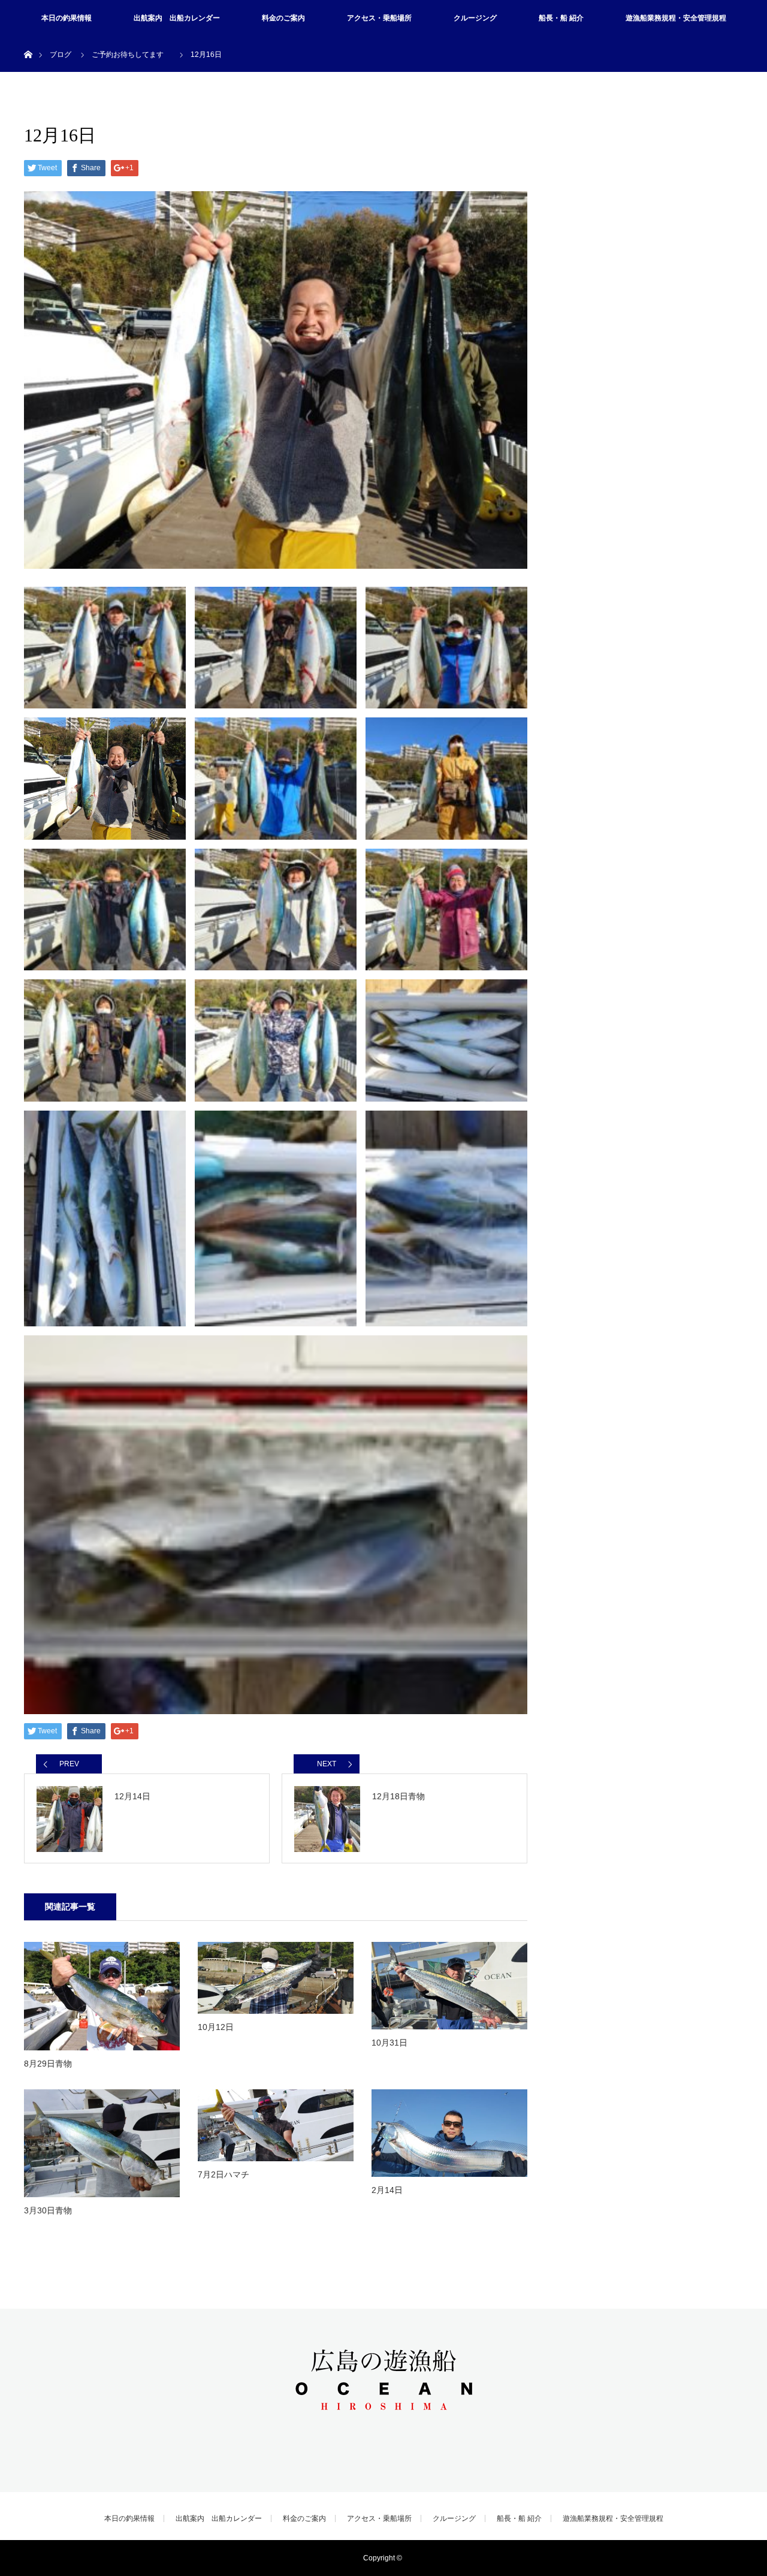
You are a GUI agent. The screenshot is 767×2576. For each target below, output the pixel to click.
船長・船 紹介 (561, 18)
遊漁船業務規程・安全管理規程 (676, 18)
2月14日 (387, 2190)
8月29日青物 (48, 2064)
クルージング (475, 18)
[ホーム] (28, 40)
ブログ (61, 55)
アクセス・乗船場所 (379, 18)
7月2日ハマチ (224, 2174)
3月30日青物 (48, 2210)
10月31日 (389, 2043)
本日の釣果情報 (67, 18)
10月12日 (216, 2027)
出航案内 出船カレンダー (177, 18)
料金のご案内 (283, 18)
